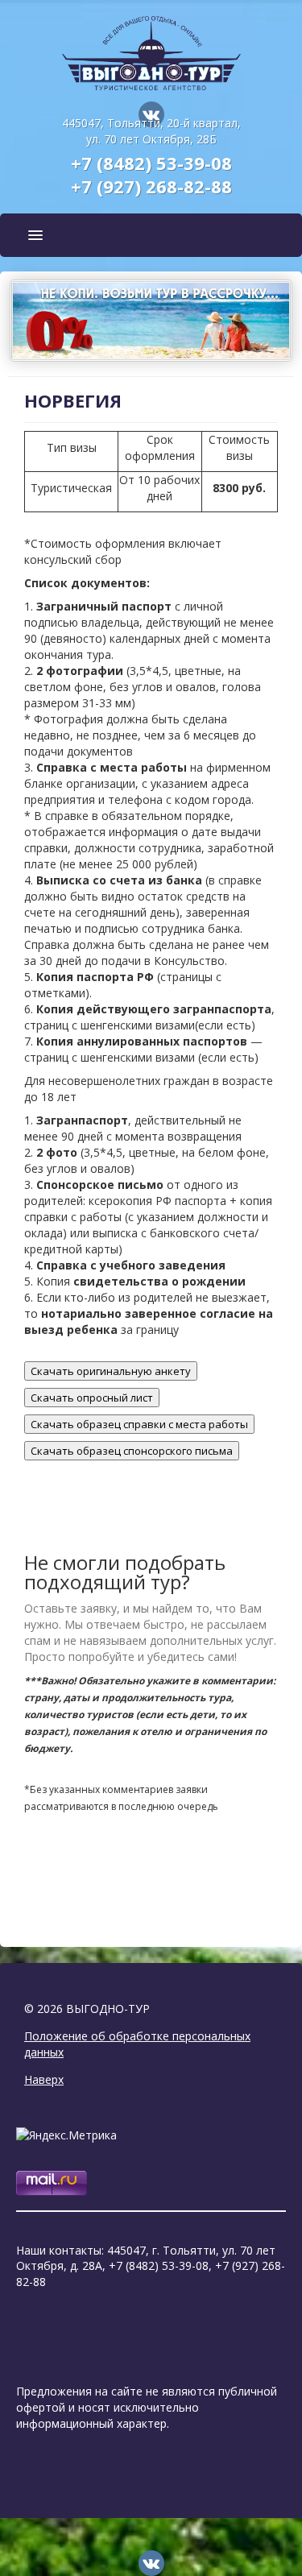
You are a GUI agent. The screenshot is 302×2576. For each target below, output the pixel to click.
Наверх (44, 2079)
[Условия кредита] (151, 319)
